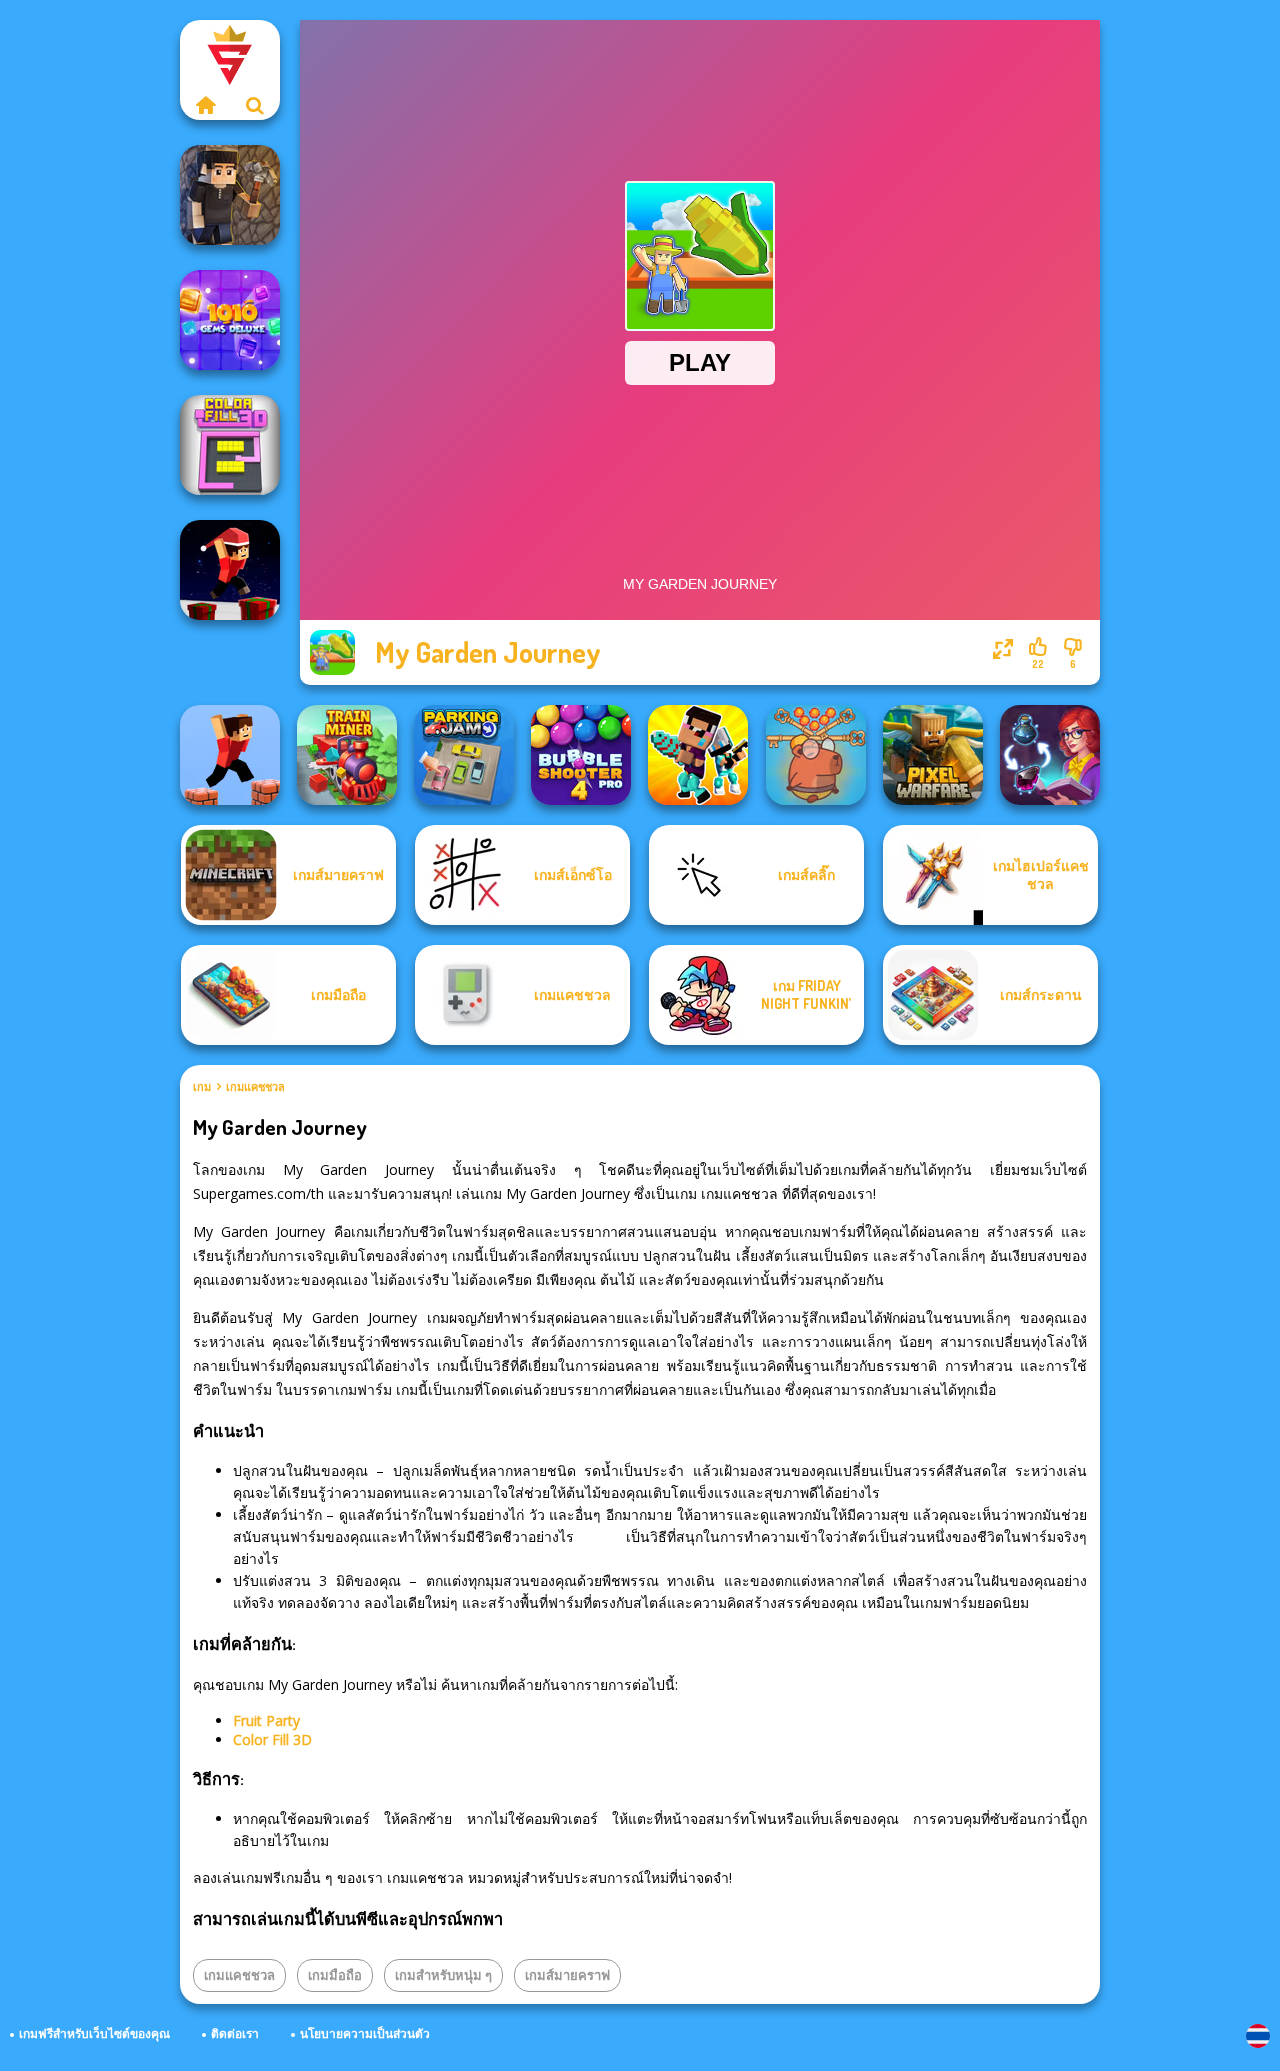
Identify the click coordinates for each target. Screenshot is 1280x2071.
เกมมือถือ (335, 1975)
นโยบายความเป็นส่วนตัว (365, 2033)
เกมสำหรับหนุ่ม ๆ (443, 1975)
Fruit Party (266, 1720)
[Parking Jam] (464, 755)
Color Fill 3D (272, 1739)
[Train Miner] (347, 755)
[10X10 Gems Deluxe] (230, 320)
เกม (202, 1087)
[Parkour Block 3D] (230, 755)
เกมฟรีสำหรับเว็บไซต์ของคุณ (94, 2033)
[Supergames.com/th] (205, 105)
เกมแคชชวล (255, 1087)
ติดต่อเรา (235, 2033)
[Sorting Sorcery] (1050, 755)
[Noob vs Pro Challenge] (698, 755)
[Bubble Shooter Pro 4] (581, 755)
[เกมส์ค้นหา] (255, 105)
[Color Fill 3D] (230, 445)
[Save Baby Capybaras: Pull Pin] (816, 755)
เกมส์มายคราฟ (567, 1975)
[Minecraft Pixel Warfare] (933, 755)
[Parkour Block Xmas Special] (230, 570)
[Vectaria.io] (230, 195)
